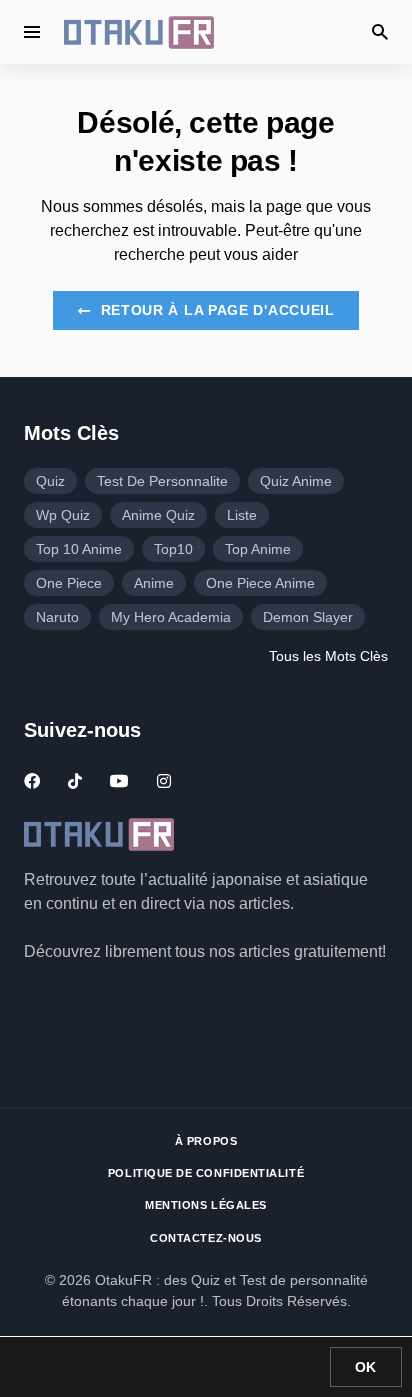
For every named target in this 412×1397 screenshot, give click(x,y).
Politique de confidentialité (206, 1173)
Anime (154, 583)
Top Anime (258, 549)
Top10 (173, 549)
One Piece (69, 583)
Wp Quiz (63, 515)
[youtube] (119, 781)
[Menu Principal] (32, 32)
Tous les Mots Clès (328, 656)
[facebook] (32, 781)
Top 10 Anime (79, 549)
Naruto (57, 617)
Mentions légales (206, 1205)
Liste (242, 515)
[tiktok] (75, 781)
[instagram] (164, 781)
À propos (206, 1141)
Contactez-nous (206, 1238)
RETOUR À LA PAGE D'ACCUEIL (215, 310)
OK (366, 1367)
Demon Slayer (308, 617)
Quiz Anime (296, 481)
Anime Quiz (158, 515)
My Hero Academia (171, 617)
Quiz (50, 481)
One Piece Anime (260, 583)
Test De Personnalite (162, 481)
